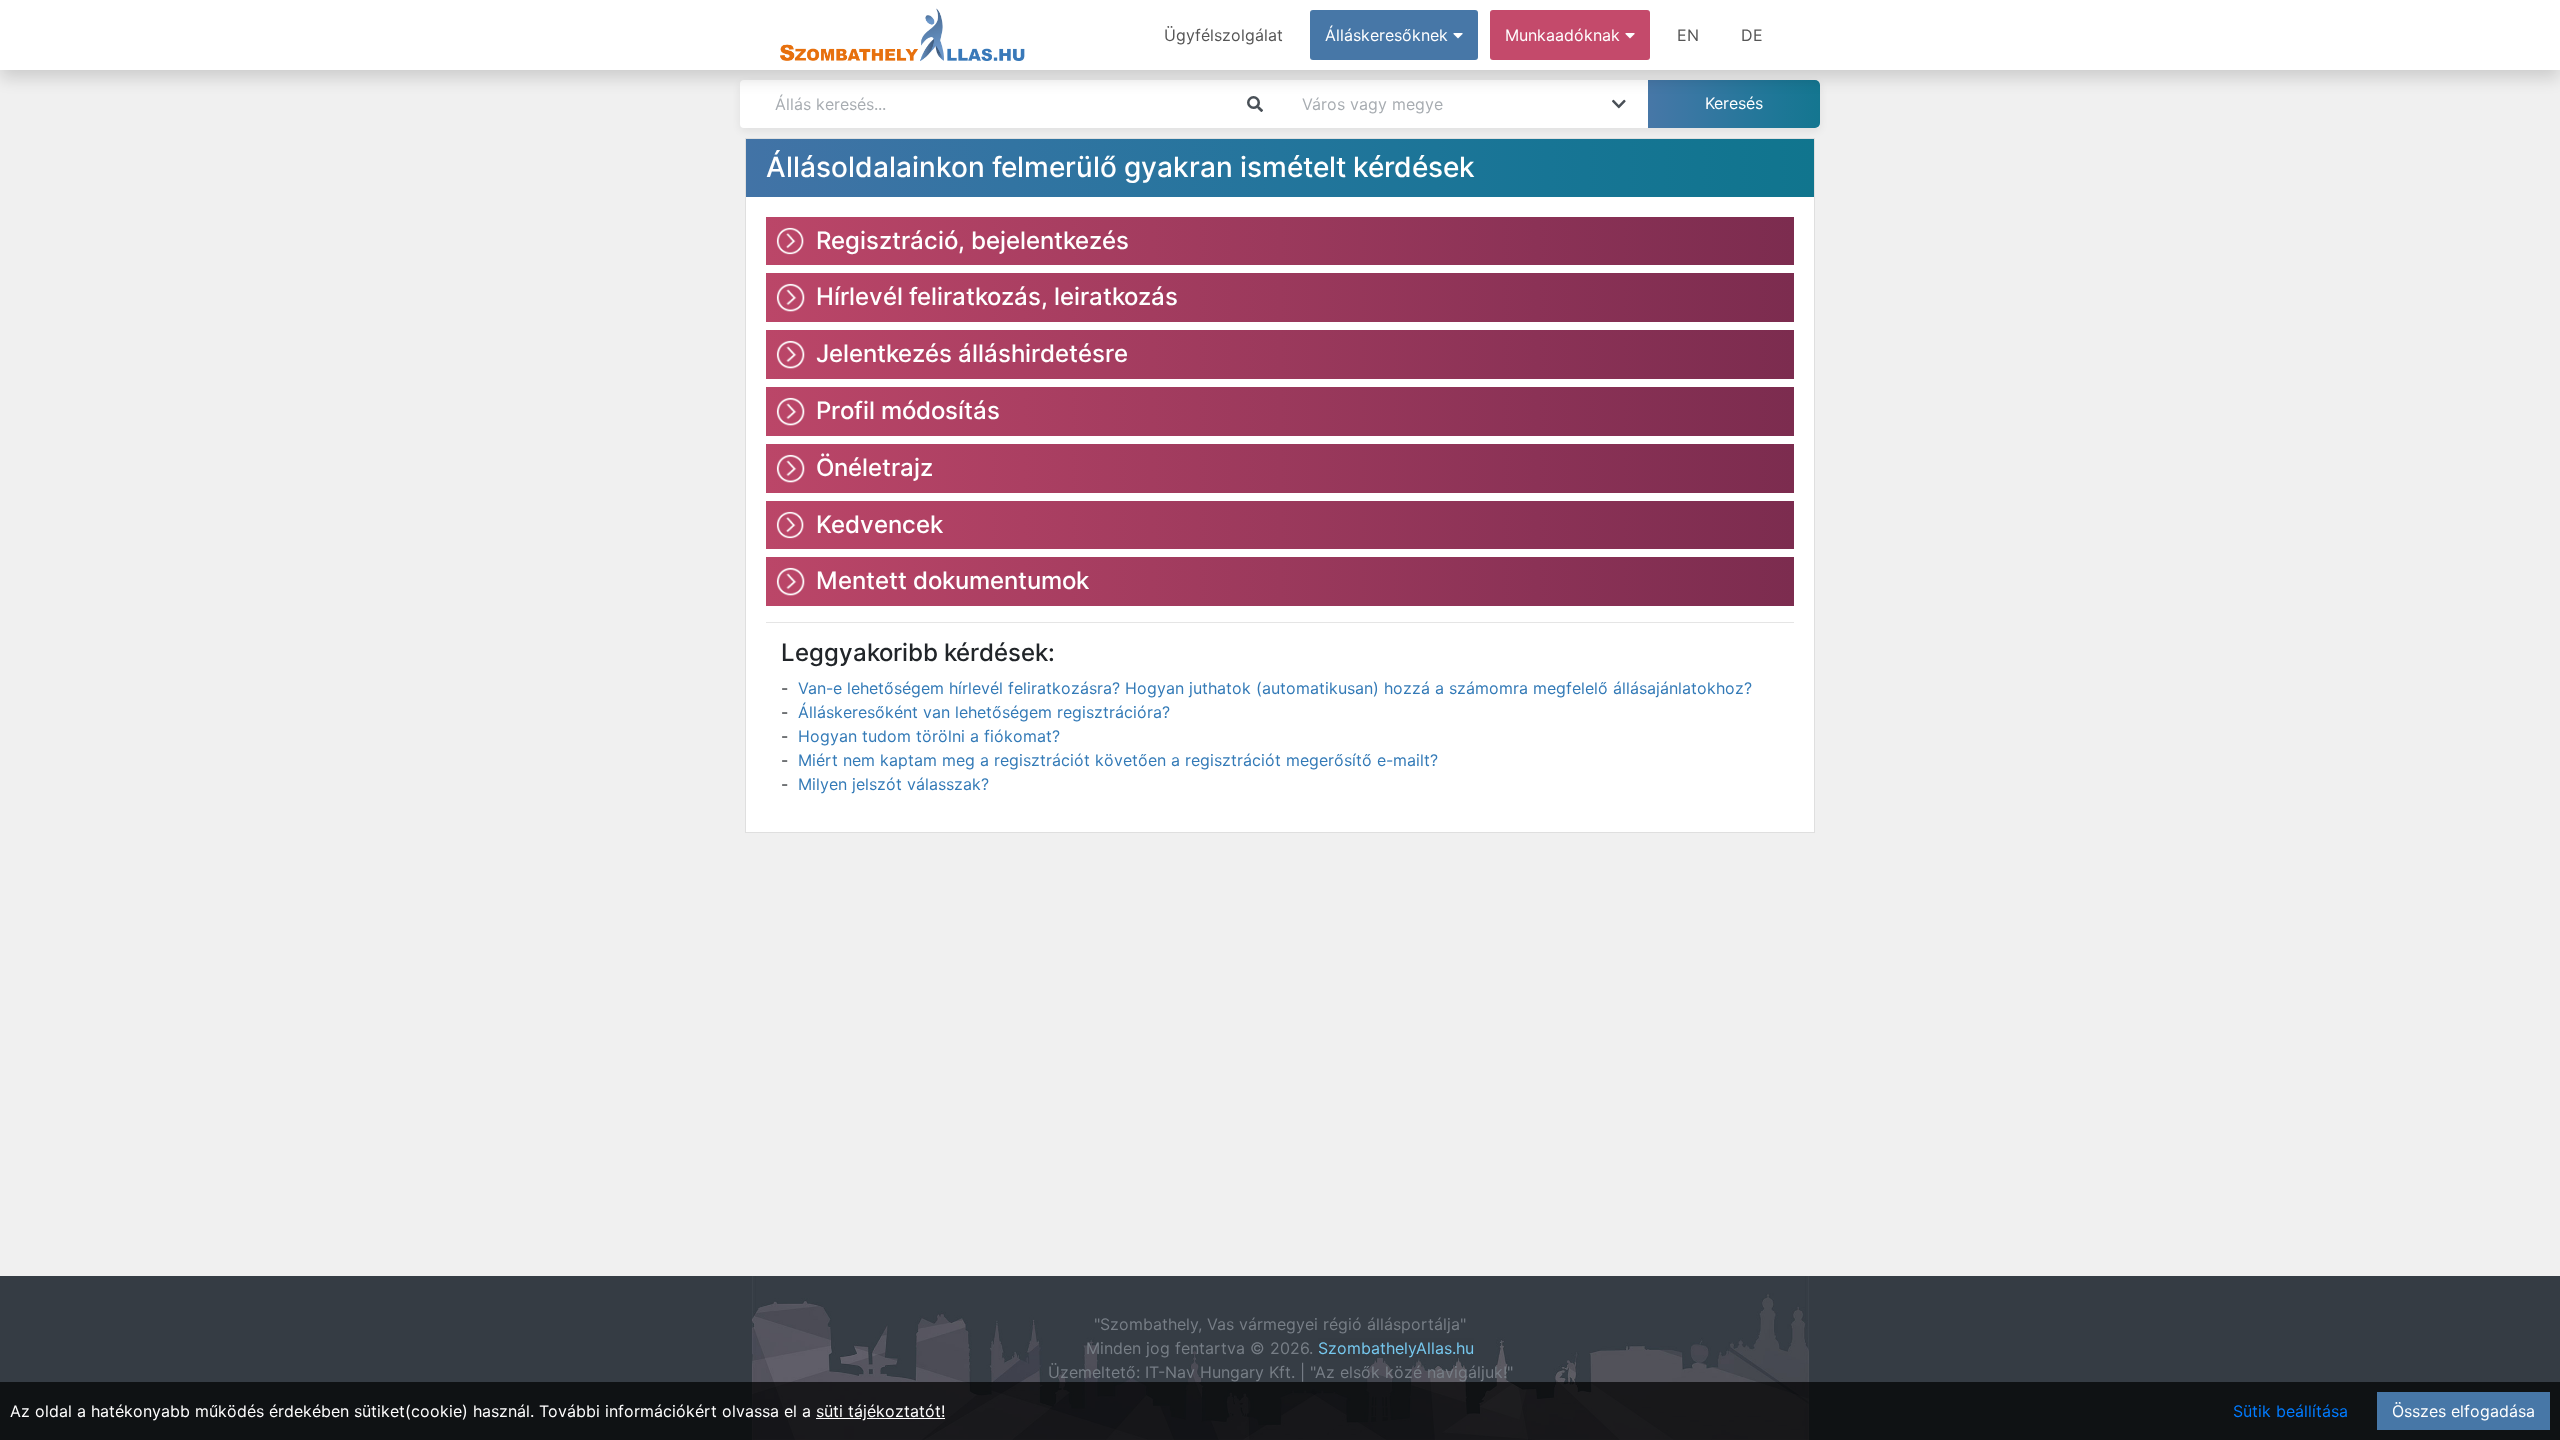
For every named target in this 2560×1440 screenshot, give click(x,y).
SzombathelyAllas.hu (1396, 1348)
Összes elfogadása (2463, 1411)
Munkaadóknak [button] (1565, 35)
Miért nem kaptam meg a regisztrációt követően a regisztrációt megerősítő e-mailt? (1118, 760)
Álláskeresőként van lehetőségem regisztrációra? (984, 712)
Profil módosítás (908, 410)
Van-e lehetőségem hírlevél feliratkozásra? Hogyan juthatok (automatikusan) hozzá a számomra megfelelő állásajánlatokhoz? (1275, 688)
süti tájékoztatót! (880, 1411)
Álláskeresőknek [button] (1389, 35)
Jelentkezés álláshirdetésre (972, 353)
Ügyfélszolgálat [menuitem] (1223, 35)
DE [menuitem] (1752, 35)
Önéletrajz (874, 467)
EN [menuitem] (1688, 35)
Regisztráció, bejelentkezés (972, 240)
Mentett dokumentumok (952, 580)
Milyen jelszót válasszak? (893, 784)
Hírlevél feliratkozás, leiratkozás (997, 296)
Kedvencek (879, 524)
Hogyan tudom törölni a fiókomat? (929, 736)
